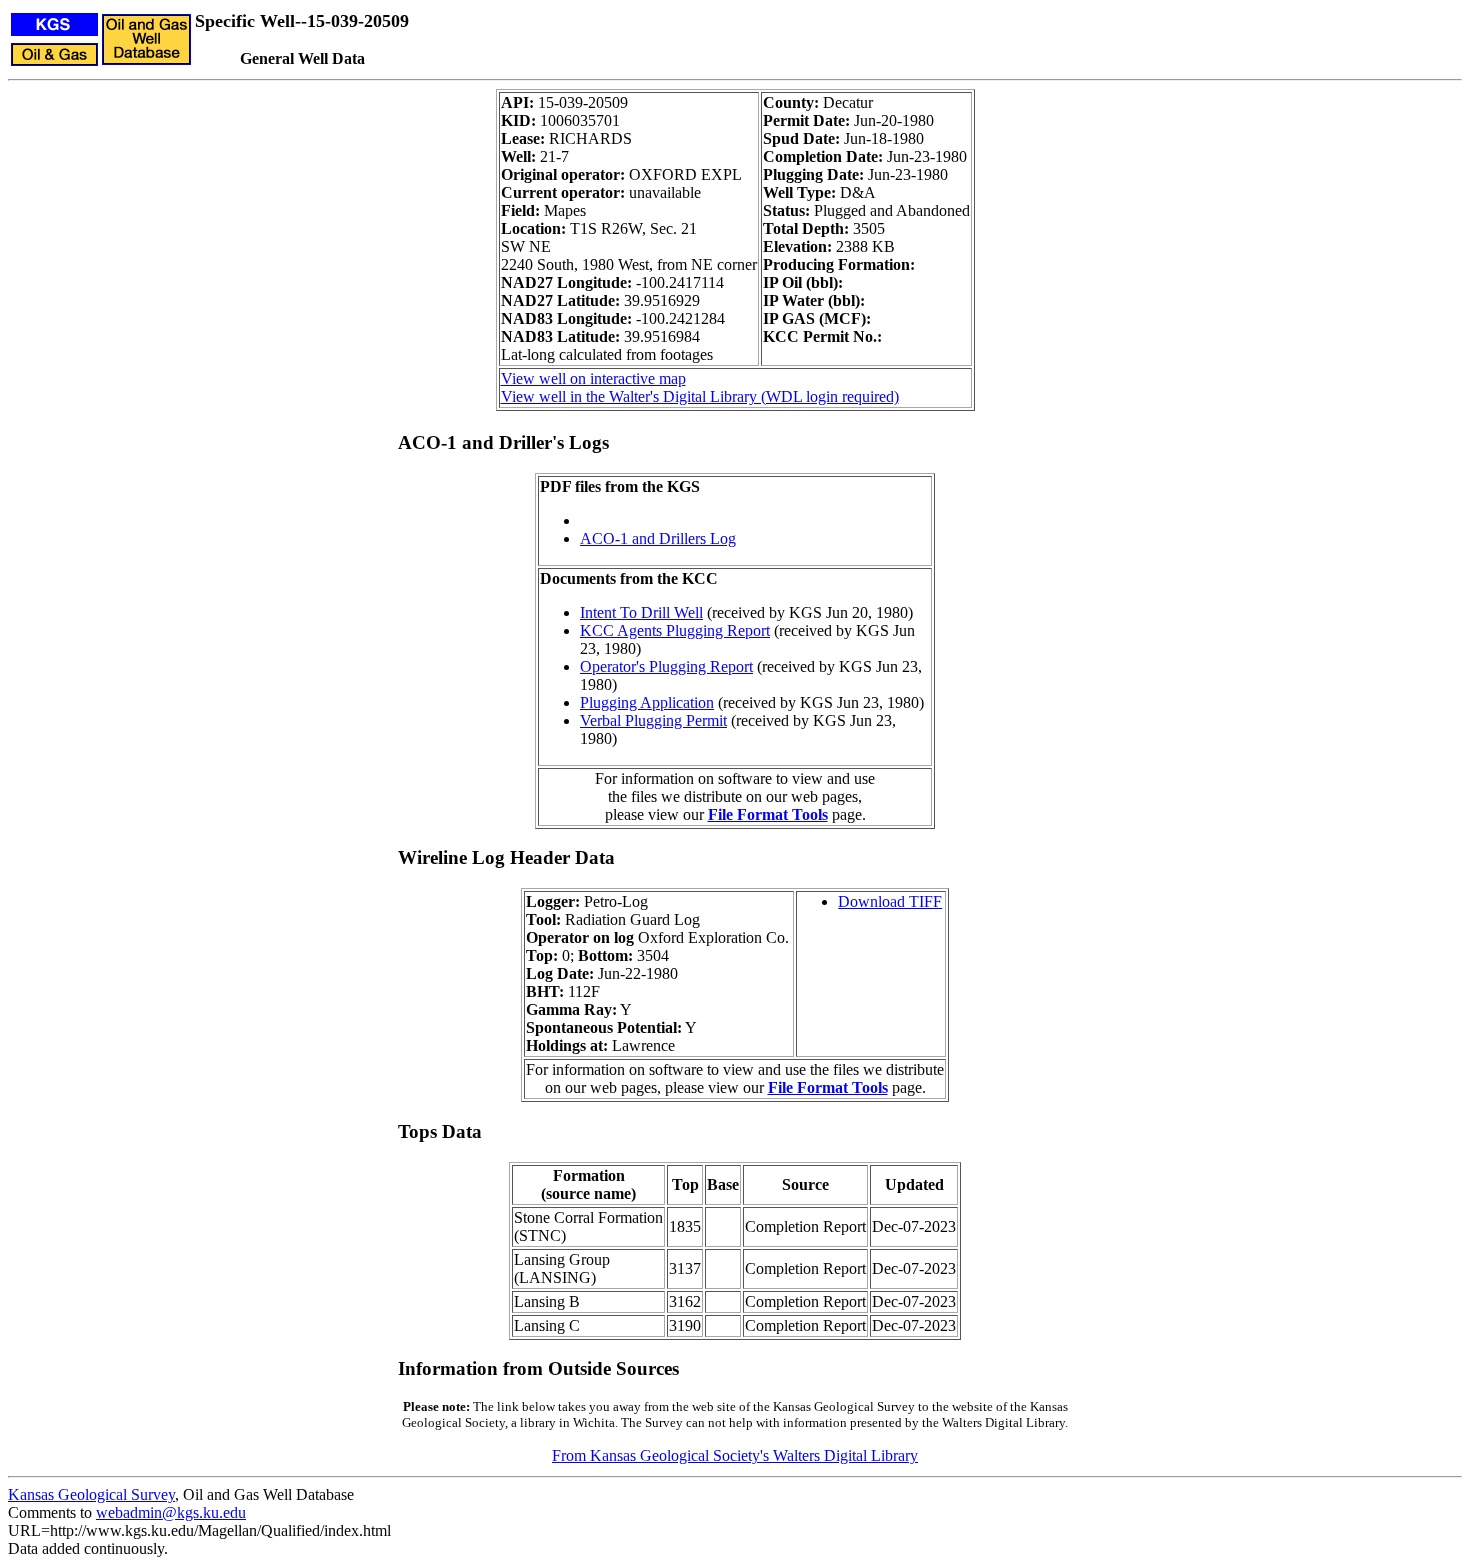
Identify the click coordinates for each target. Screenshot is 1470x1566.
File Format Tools (768, 814)
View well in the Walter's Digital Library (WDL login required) (700, 396)
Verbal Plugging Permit (653, 720)
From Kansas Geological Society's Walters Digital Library (735, 1455)
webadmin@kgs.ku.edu (171, 1512)
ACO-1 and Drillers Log (658, 538)
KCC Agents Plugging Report (675, 630)
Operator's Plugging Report (666, 666)
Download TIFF (890, 901)
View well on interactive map (593, 378)
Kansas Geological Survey (91, 1494)
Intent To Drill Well (641, 612)
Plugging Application (647, 702)
